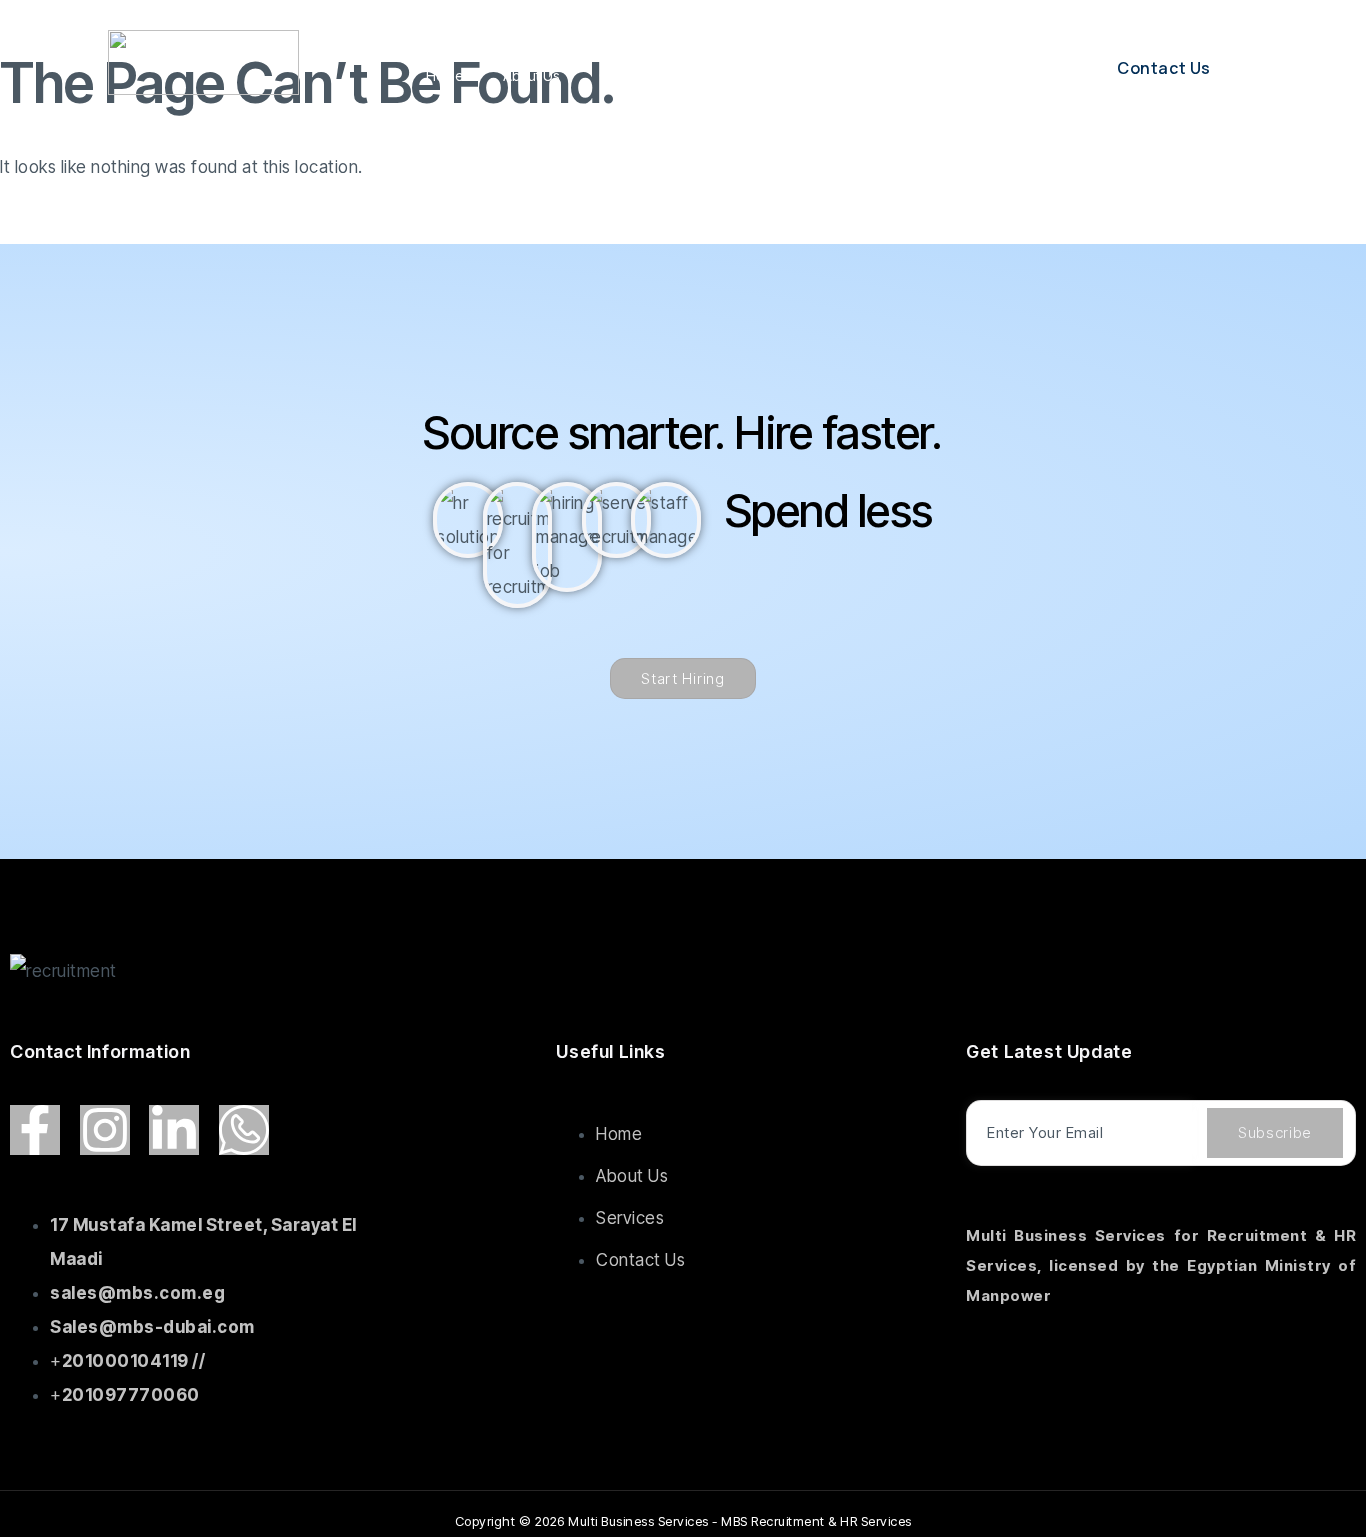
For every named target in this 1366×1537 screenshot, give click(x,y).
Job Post (807, 75)
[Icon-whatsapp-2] (244, 1130)
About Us (531, 75)
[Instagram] (105, 1130)
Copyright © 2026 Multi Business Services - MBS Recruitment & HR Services (683, 1521)
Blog (727, 75)
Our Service (636, 75)
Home (444, 75)
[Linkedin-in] (174, 1130)
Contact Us (908, 75)
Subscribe (1275, 1132)
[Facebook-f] (35, 1130)
